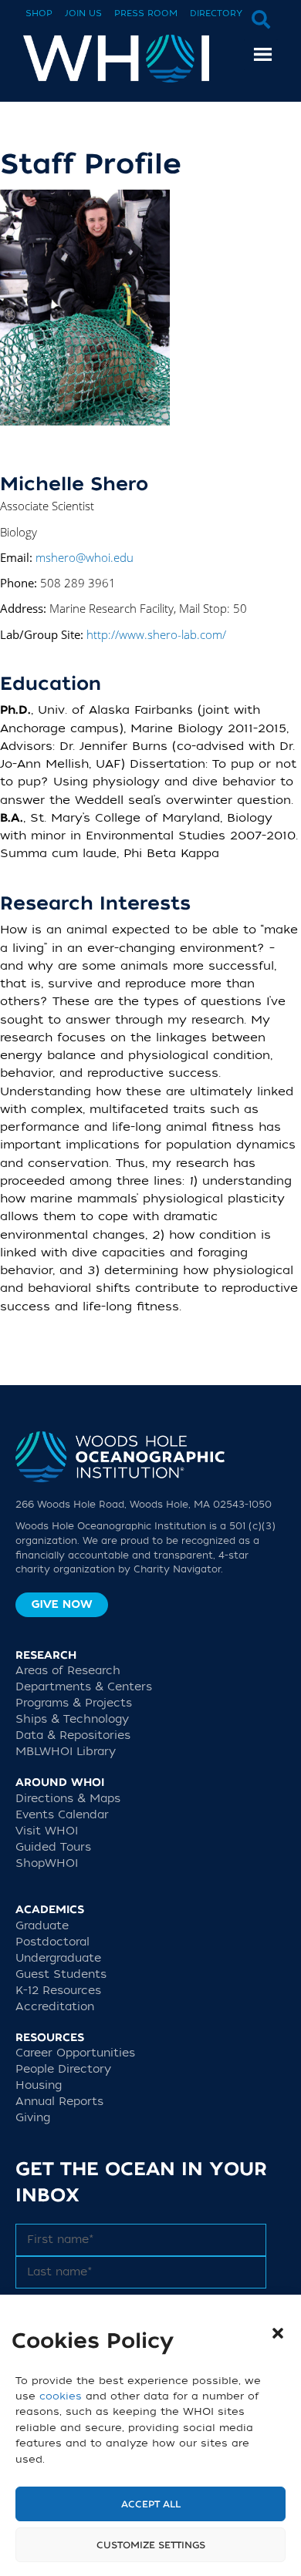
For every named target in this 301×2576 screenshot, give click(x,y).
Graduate (42, 1926)
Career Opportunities (75, 2053)
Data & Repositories (73, 1735)
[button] (278, 2333)
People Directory (63, 2069)
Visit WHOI (47, 1831)
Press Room (146, 13)
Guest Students (61, 1974)
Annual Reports (59, 2102)
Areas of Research (68, 1671)
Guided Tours (53, 1847)
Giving (33, 2118)
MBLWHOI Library (66, 1752)
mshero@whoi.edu (85, 557)
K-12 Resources (58, 1991)
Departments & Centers (84, 1687)
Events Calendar (62, 1815)
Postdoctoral (52, 1942)
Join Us (83, 13)
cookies (61, 2396)
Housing (39, 2085)
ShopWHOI (47, 1863)
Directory (216, 13)
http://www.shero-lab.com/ (156, 634)
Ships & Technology (72, 1719)
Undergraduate (58, 1958)
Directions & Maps (68, 1799)
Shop (39, 13)
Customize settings (151, 2545)
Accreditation (55, 2007)
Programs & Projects (74, 1703)
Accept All (151, 2504)
